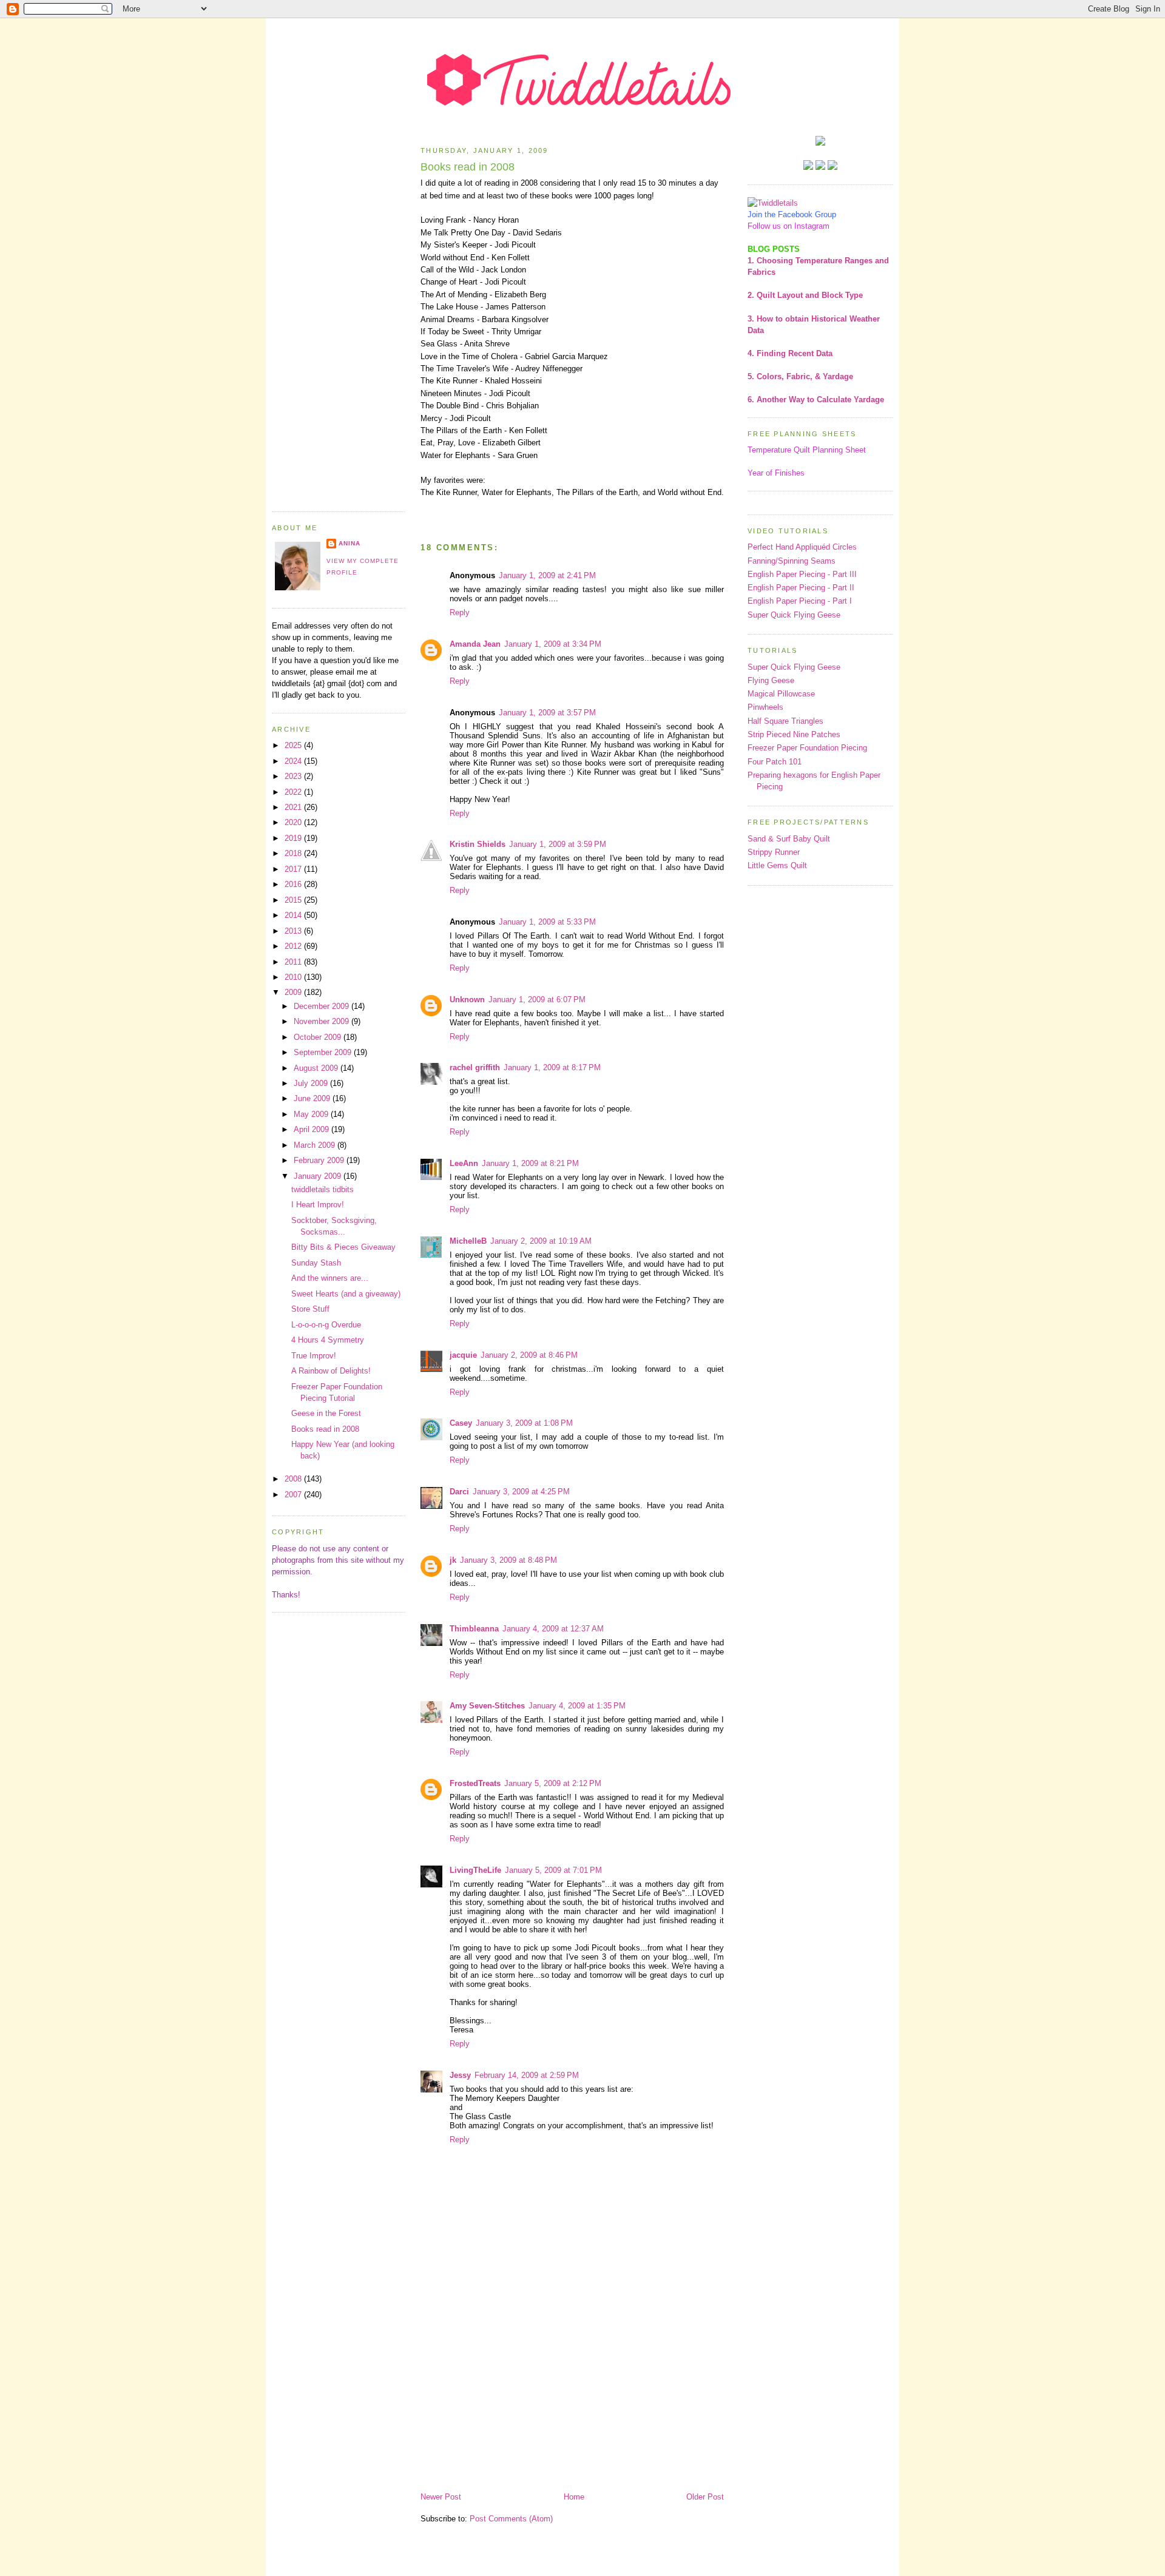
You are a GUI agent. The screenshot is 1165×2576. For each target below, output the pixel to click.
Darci (459, 1492)
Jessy (460, 2075)
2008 (294, 1479)
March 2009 (316, 1145)
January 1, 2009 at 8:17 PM (552, 1067)
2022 (294, 792)
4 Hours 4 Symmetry (328, 1340)
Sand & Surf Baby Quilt (789, 839)
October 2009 (319, 1037)
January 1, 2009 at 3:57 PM (547, 713)
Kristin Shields (478, 844)
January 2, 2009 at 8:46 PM (529, 1355)
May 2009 (312, 1114)
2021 (294, 807)
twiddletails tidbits (322, 1189)
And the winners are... (330, 1278)
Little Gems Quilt (777, 865)
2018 (294, 853)
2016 (294, 884)
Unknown (467, 1000)
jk (453, 1560)
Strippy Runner (774, 852)
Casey (461, 1423)
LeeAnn (464, 1163)
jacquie (463, 1355)
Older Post (705, 2497)
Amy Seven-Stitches (487, 1706)
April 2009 (312, 1129)
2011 (294, 962)
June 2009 (313, 1098)
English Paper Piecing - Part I (800, 601)
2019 (294, 838)
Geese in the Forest (326, 1413)
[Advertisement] (339, 318)
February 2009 (320, 1160)
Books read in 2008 (325, 1429)
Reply (460, 612)
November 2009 (322, 1021)
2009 (294, 992)
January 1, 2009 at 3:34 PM (553, 644)
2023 (294, 776)
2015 (294, 900)
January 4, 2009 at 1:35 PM (577, 1706)
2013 (294, 931)
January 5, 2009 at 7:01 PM (553, 1870)
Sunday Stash (316, 1263)
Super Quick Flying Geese (794, 615)
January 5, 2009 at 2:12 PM (553, 1783)
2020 (294, 822)
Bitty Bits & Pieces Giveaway (343, 1247)
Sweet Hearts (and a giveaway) (346, 1294)
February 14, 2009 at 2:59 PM (527, 2075)
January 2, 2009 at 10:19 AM (541, 1241)
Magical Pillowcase (781, 694)
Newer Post (441, 2497)
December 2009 (322, 1006)
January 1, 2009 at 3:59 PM (558, 844)
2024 (294, 761)
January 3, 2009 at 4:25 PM (521, 1492)
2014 (294, 915)
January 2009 (319, 1176)
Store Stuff (310, 1309)
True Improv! (314, 1356)
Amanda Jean (475, 644)
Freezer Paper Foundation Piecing (807, 748)
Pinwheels (765, 707)
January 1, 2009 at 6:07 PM (537, 1000)
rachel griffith (475, 1067)
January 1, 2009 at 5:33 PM (547, 922)
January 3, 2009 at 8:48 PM (508, 1560)
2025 (294, 745)
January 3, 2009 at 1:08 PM (524, 1423)
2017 (294, 869)
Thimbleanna (474, 1629)
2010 (294, 977)
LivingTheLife (475, 1870)
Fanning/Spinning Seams (792, 561)
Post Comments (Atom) (511, 2519)
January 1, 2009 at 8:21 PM (530, 1163)
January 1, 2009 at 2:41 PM (547, 575)
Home (574, 2497)
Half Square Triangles (785, 721)
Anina (349, 543)
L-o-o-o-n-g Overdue (326, 1325)
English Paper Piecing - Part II (801, 588)
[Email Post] (572, 509)
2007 (294, 1495)
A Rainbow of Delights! (331, 1371)
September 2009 (324, 1052)
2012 (294, 946)
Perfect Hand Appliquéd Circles (802, 547)
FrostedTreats (475, 1783)
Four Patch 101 (775, 762)
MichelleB (468, 1241)
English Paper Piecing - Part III (802, 574)
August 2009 (317, 1068)
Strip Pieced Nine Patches (794, 734)
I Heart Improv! (318, 1205)
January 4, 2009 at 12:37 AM (553, 1629)
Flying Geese (771, 680)
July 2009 (312, 1083)
